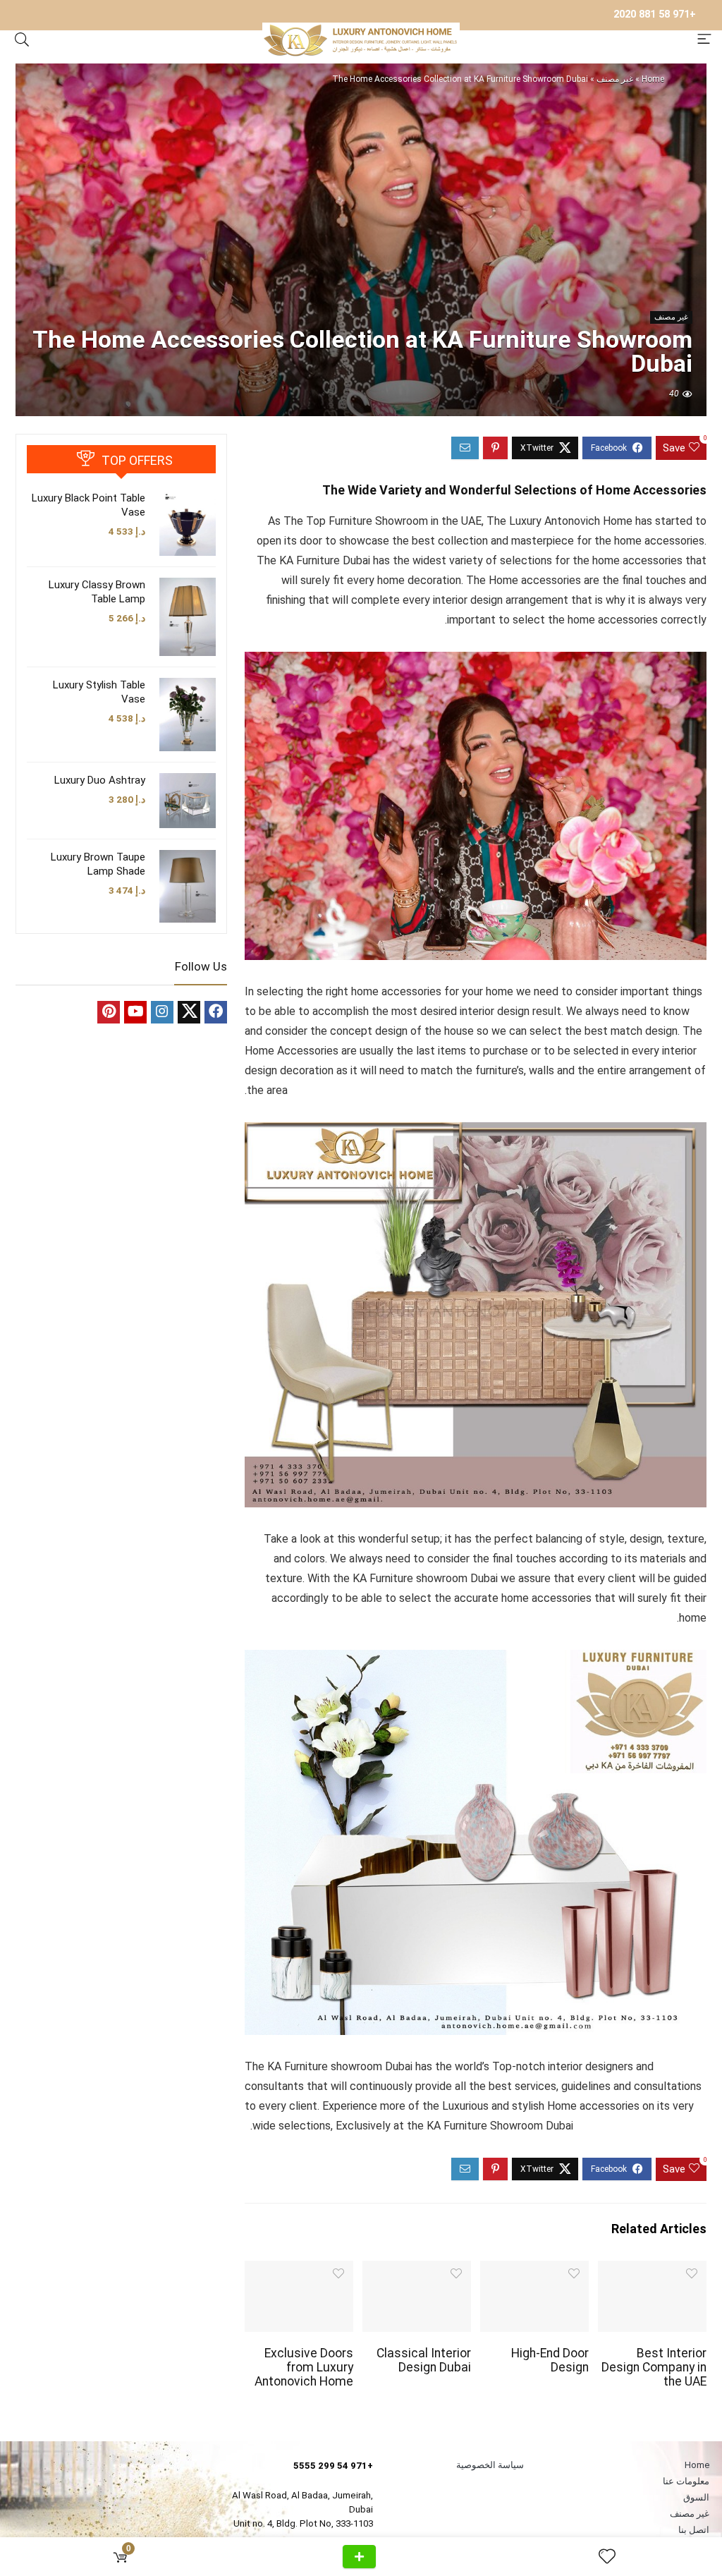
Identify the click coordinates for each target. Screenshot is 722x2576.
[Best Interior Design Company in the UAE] (652, 2270)
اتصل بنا (694, 2530)
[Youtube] (135, 1012)
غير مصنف (615, 79)
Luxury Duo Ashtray (100, 780)
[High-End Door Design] (534, 2270)
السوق (696, 2497)
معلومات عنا (686, 2481)
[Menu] (704, 40)
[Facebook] (216, 1012)
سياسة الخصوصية (490, 2465)
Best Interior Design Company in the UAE (654, 2367)
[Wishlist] (601, 2557)
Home (653, 79)
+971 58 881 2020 (655, 14)
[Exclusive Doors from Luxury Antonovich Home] (299, 2270)
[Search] (22, 40)
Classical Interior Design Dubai (424, 2360)
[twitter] (189, 1012)
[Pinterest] (109, 1012)
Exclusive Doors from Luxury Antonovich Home (304, 2367)
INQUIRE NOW (359, 2557)
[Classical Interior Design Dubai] (417, 2270)
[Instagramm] (162, 1012)
